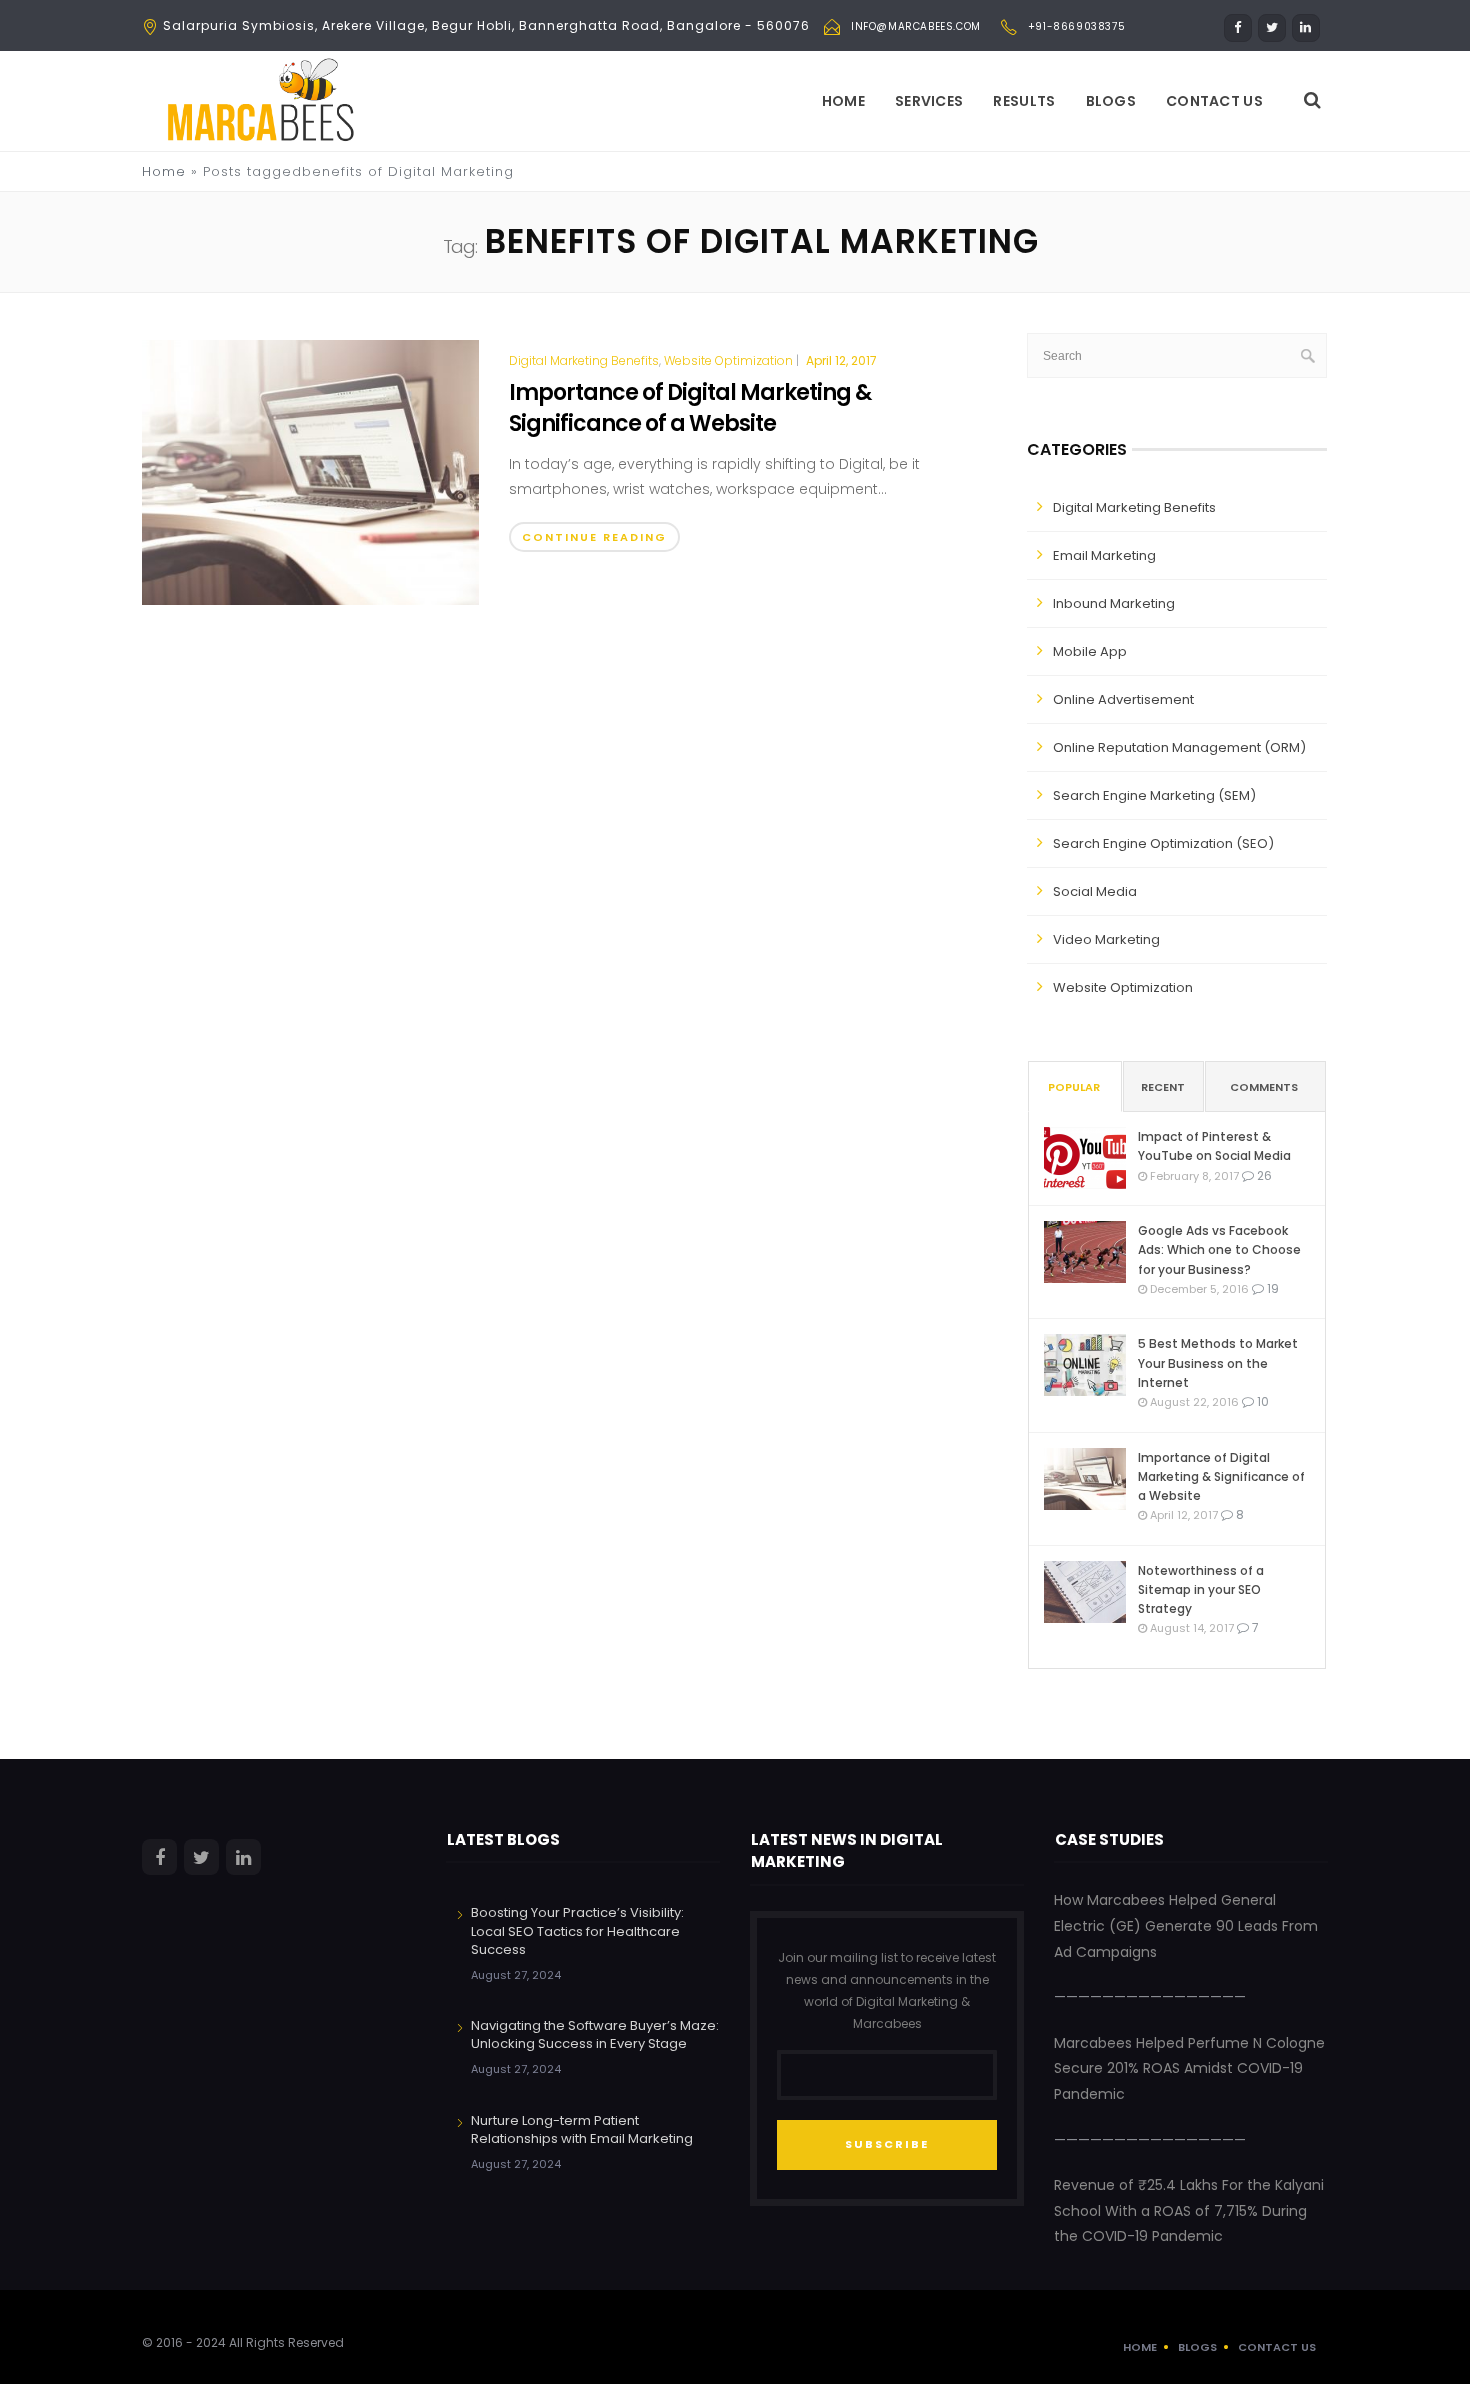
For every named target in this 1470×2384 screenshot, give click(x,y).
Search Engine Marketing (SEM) (1154, 795)
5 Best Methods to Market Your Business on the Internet (1218, 1362)
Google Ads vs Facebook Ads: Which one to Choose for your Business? (1219, 1249)
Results (1024, 101)
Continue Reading (594, 537)
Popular (1074, 1087)
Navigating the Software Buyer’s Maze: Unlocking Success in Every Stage (595, 2034)
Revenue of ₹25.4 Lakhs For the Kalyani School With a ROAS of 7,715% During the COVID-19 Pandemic (1189, 2210)
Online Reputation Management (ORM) (1179, 747)
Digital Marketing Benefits (584, 361)
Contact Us (1214, 101)
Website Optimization (728, 361)
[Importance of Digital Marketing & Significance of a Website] (310, 472)
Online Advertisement (1123, 699)
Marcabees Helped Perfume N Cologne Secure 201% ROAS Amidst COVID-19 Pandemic (1189, 2068)
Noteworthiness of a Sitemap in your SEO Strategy (1201, 1589)
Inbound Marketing (1114, 603)
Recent (1163, 1087)
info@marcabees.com (916, 26)
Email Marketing (1104, 555)
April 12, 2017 (841, 360)
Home (843, 101)
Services (929, 101)
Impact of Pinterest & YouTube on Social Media (1214, 1146)
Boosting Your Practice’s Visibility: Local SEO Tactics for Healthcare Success (577, 1930)
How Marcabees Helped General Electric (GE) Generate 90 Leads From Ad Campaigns (1186, 1925)
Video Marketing (1106, 939)
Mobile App (1090, 651)
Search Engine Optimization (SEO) (1163, 843)
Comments (1264, 1087)
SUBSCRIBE (887, 2144)
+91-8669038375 (1076, 26)
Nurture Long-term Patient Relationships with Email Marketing (582, 2129)
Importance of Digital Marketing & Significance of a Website (690, 408)
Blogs (1111, 101)
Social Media (1095, 891)
